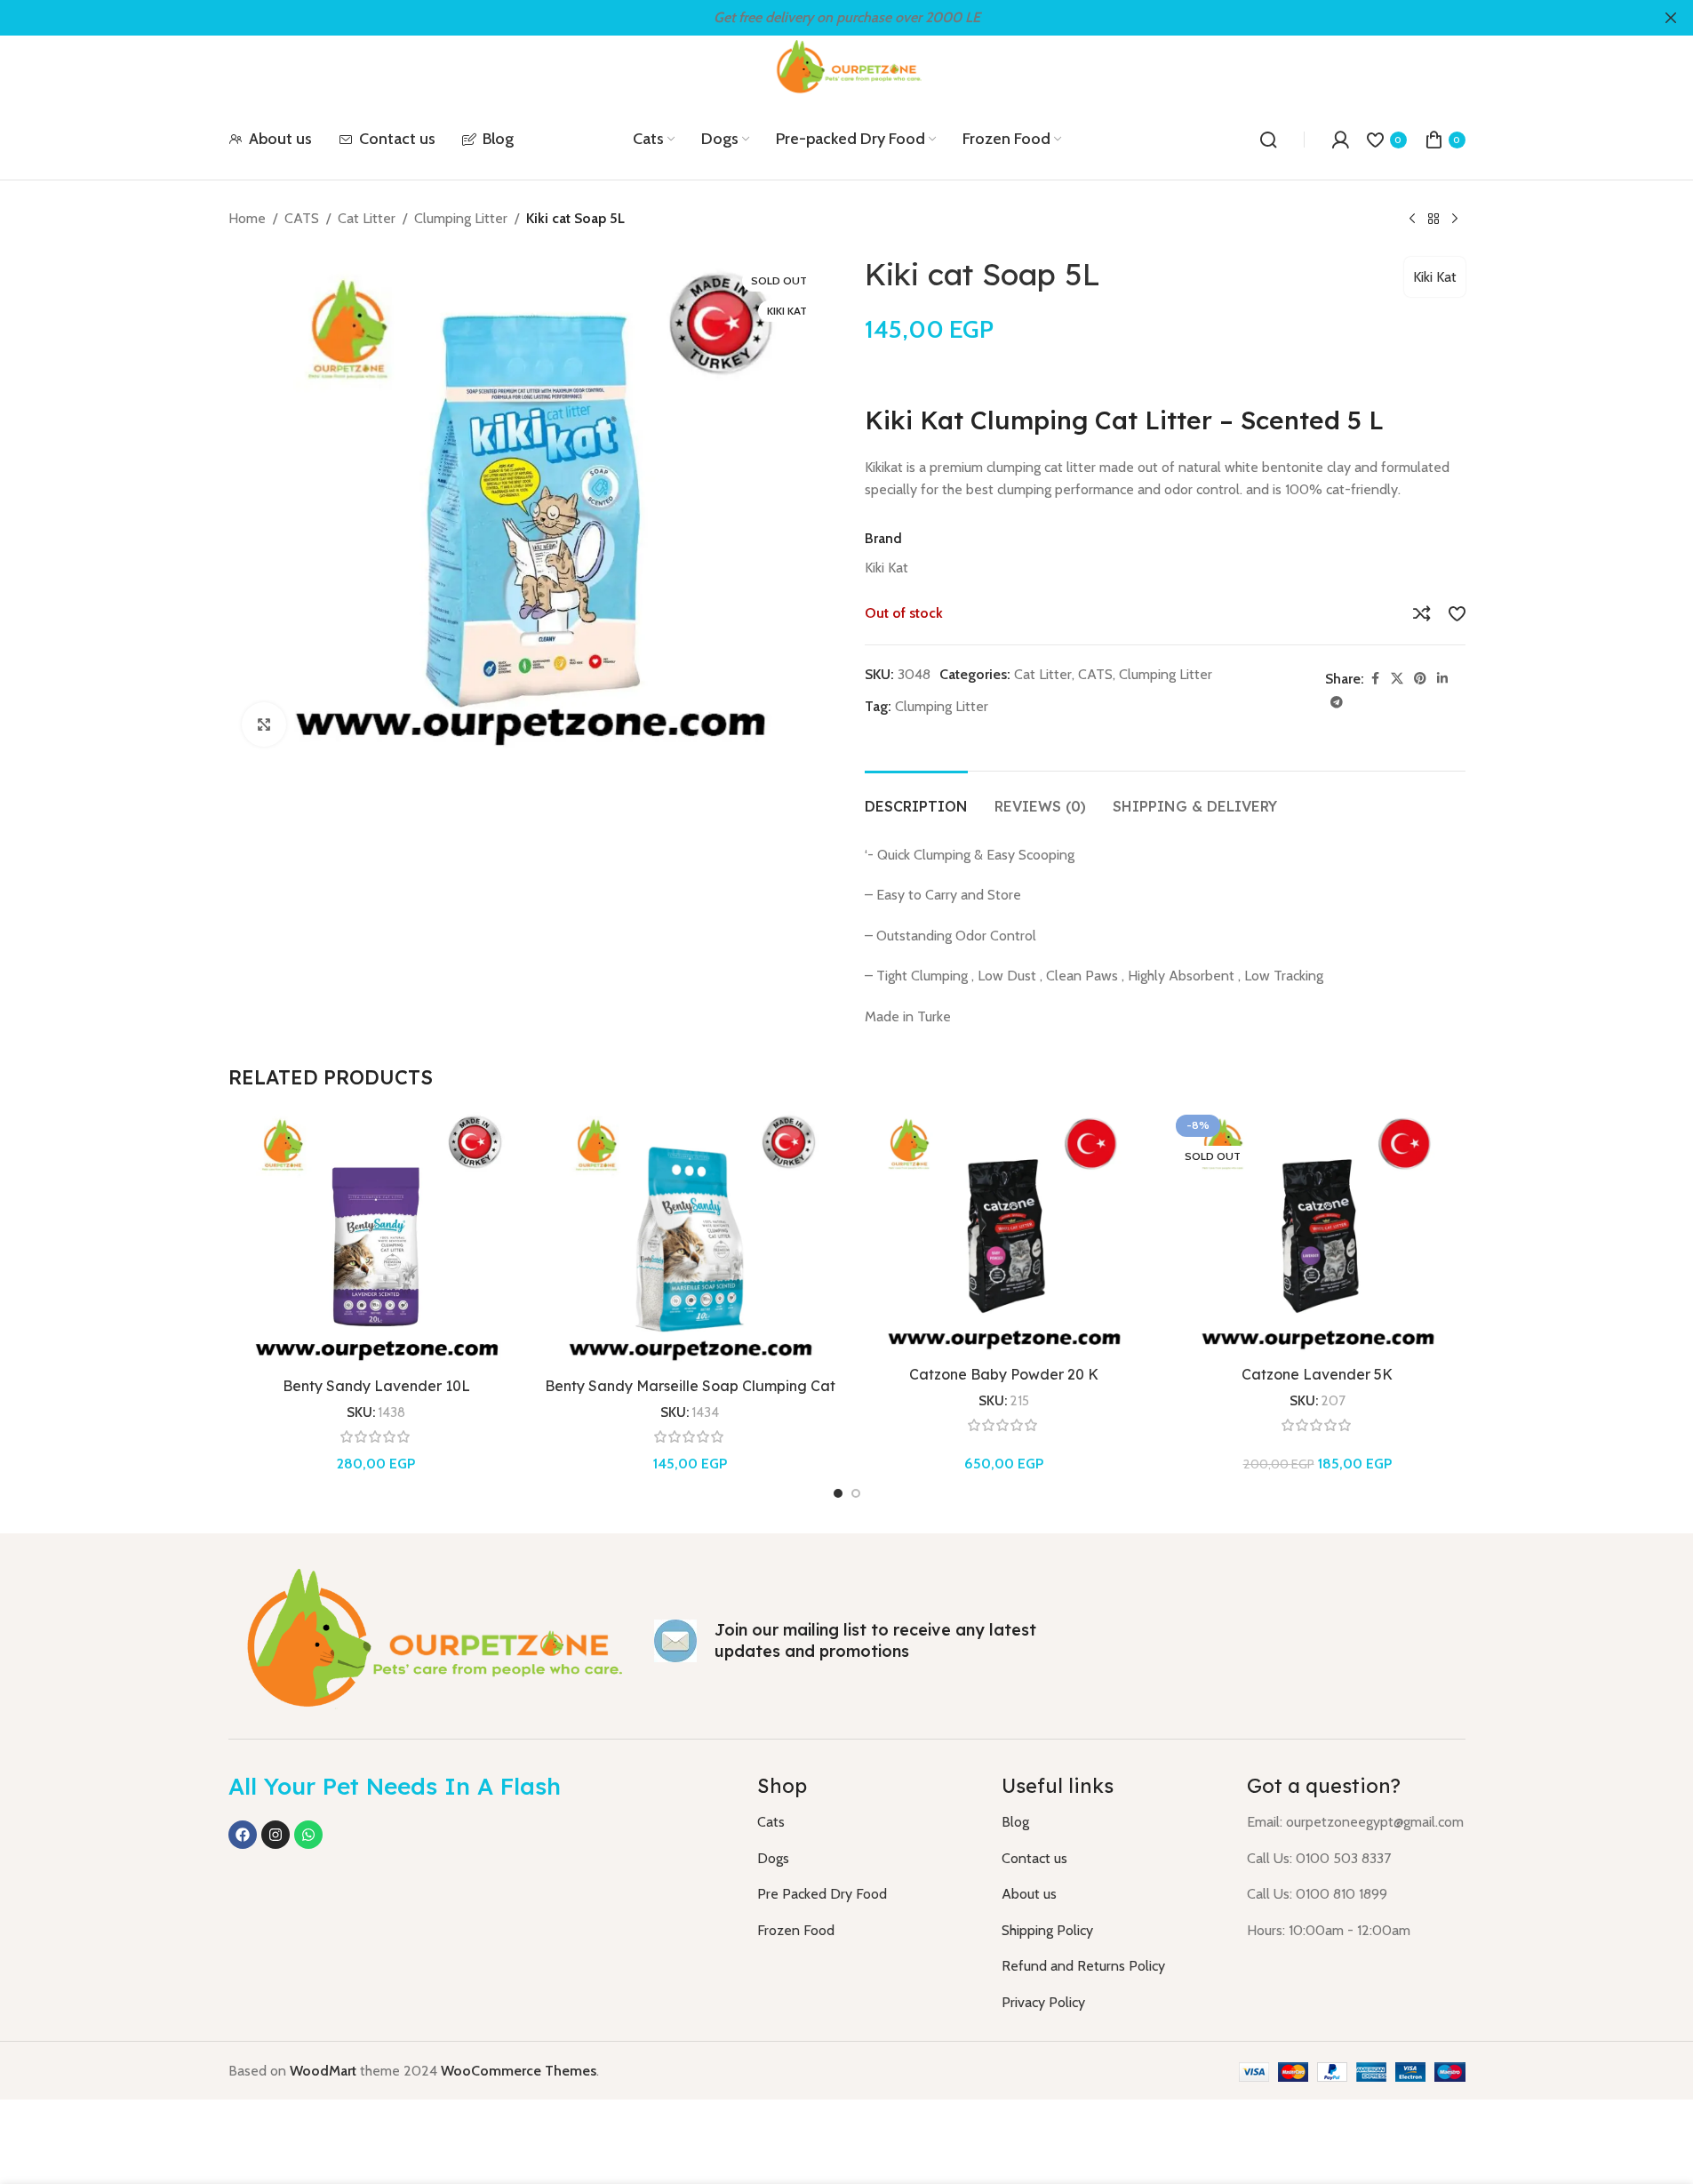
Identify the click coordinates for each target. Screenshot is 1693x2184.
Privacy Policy (1043, 2002)
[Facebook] (243, 1835)
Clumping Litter (461, 218)
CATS (302, 218)
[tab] (916, 798)
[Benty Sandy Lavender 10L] (376, 1238)
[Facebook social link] (1375, 679)
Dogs (773, 1858)
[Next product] (1455, 220)
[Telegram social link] (1337, 703)
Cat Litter (367, 218)
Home (247, 218)
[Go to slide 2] (856, 1493)
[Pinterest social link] (1420, 679)
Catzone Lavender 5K (1317, 1374)
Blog (1015, 1822)
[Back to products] (1433, 220)
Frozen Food (796, 1930)
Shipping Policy (1047, 1930)
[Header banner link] (846, 18)
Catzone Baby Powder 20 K (1004, 1374)
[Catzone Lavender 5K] (1318, 1232)
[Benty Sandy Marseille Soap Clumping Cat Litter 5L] (690, 1238)
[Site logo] (847, 66)
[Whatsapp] (308, 1835)
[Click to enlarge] (264, 724)
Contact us (1034, 1858)
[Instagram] (276, 1835)
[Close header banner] (1671, 18)
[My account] (1340, 140)
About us (1029, 1894)
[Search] (1268, 140)
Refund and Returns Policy (1083, 1966)
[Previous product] (1412, 220)
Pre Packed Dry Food (822, 1894)
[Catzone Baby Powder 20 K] (1004, 1232)
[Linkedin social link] (1442, 679)
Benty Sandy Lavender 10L (376, 1386)
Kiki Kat (1435, 277)
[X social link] (1397, 679)
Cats (771, 1822)
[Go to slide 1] (838, 1493)
